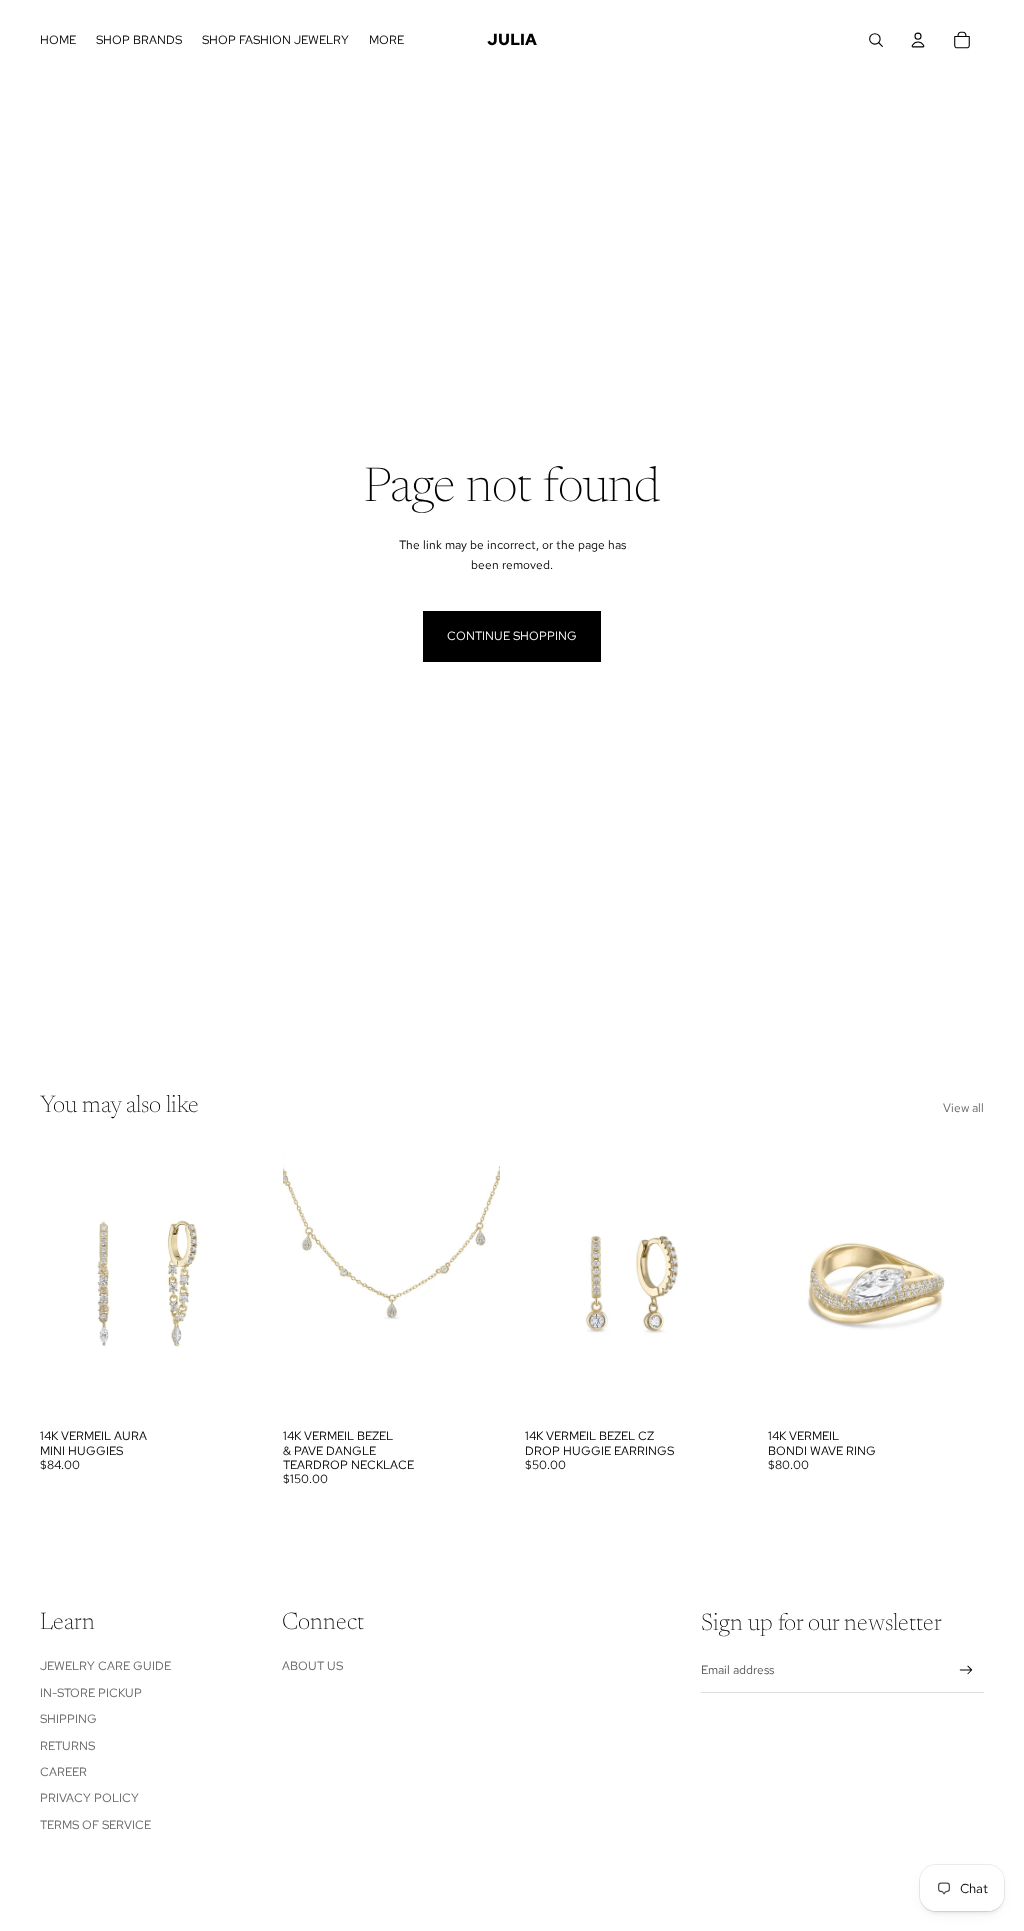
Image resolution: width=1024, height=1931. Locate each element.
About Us (312, 1666)
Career (63, 1772)
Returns (67, 1746)
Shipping (68, 1719)
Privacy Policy (89, 1798)
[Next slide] (240, 1283)
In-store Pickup (91, 1693)
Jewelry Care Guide (105, 1666)
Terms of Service (95, 1825)
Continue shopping (512, 636)
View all (963, 1108)
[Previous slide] (55, 1283)
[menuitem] (58, 40)
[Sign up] (966, 1670)
